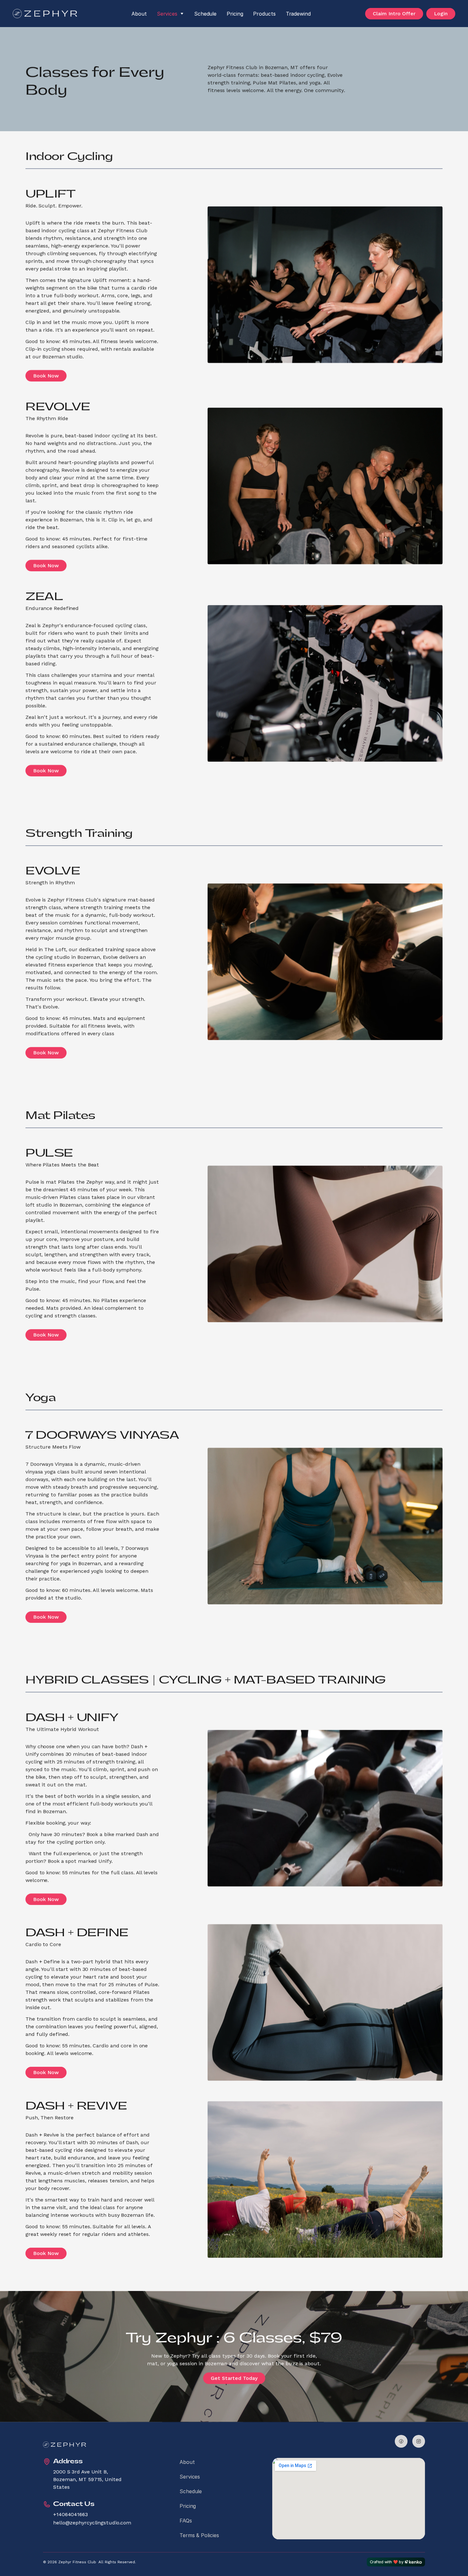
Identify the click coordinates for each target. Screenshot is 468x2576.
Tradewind (298, 14)
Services (167, 14)
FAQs (186, 2521)
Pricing (235, 14)
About (139, 14)
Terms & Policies (199, 2535)
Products (264, 14)
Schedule (205, 14)
